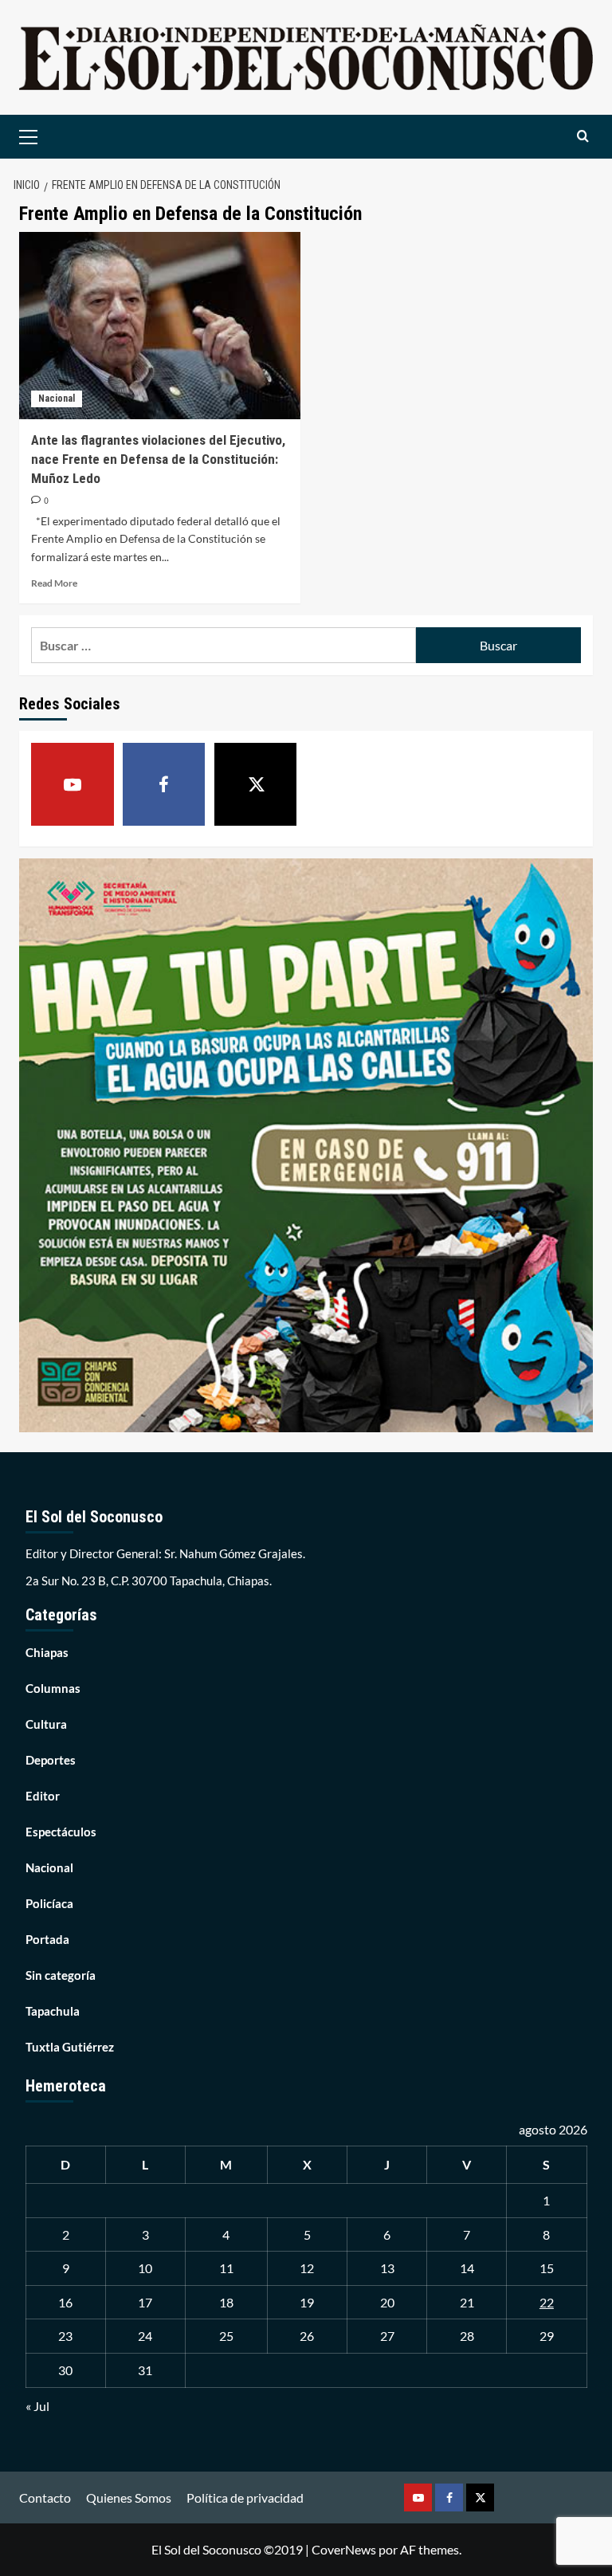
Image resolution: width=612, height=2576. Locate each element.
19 (307, 2302)
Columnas (53, 1688)
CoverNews (344, 2549)
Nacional (57, 399)
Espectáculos (61, 1832)
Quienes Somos (129, 2497)
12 (307, 2268)
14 (467, 2268)
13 (387, 2268)
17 (145, 2302)
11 (226, 2268)
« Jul (37, 2406)
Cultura (46, 1724)
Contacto (45, 2497)
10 (145, 2268)
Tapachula (53, 2011)
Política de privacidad (245, 2497)
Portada (47, 1939)
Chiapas (47, 1652)
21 (467, 2302)
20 (387, 2302)
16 (65, 2302)
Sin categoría (61, 1975)
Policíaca (49, 1903)
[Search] (583, 137)
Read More (54, 583)
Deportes (51, 1760)
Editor (43, 1796)
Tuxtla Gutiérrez (70, 2047)
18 (226, 2302)
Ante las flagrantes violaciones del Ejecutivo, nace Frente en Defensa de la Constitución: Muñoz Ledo (158, 459)
